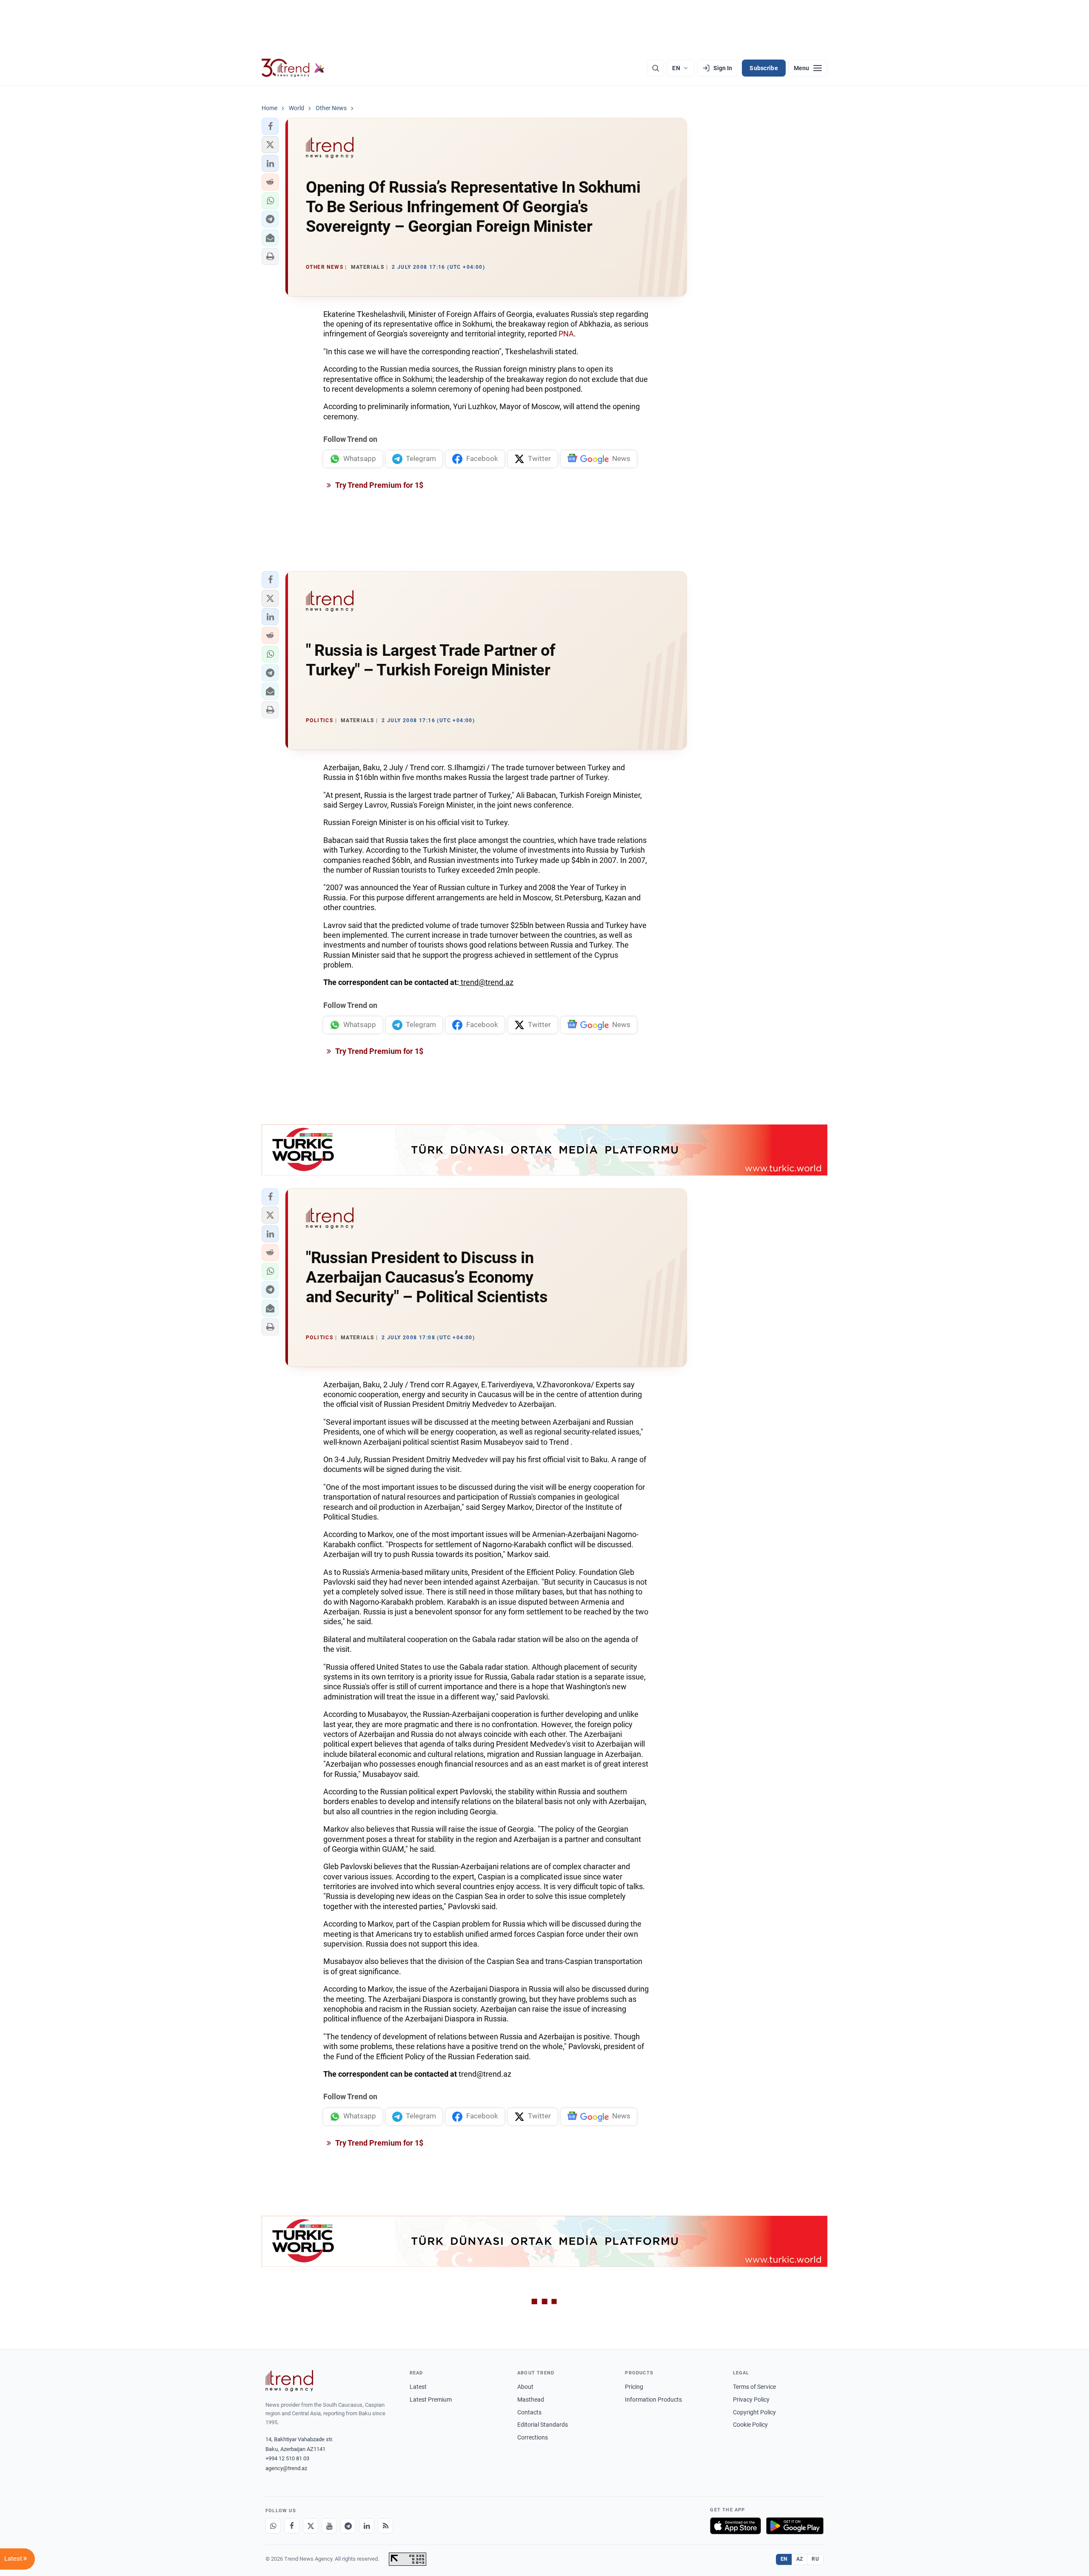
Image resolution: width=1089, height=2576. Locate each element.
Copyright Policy (754, 2412)
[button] (270, 126)
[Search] (656, 68)
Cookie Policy (750, 2425)
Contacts (529, 2412)
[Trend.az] (293, 68)
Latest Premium (431, 2400)
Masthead (531, 2400)
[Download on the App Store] (736, 2526)
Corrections (533, 2437)
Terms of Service (754, 2387)
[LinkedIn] (367, 2526)
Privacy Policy (751, 2400)
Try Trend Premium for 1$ (379, 485)
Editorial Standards (543, 2425)
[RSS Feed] (385, 2526)
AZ (800, 2559)
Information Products (653, 2400)
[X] (311, 2526)
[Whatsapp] (273, 2526)
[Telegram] (348, 2526)
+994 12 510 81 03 (287, 2458)
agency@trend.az (286, 2468)
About (525, 2387)
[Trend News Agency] (289, 2381)
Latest (418, 2387)
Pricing (634, 2387)
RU (815, 2559)
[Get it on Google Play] (795, 2526)
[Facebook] (292, 2526)
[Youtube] (329, 2526)
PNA (566, 334)
